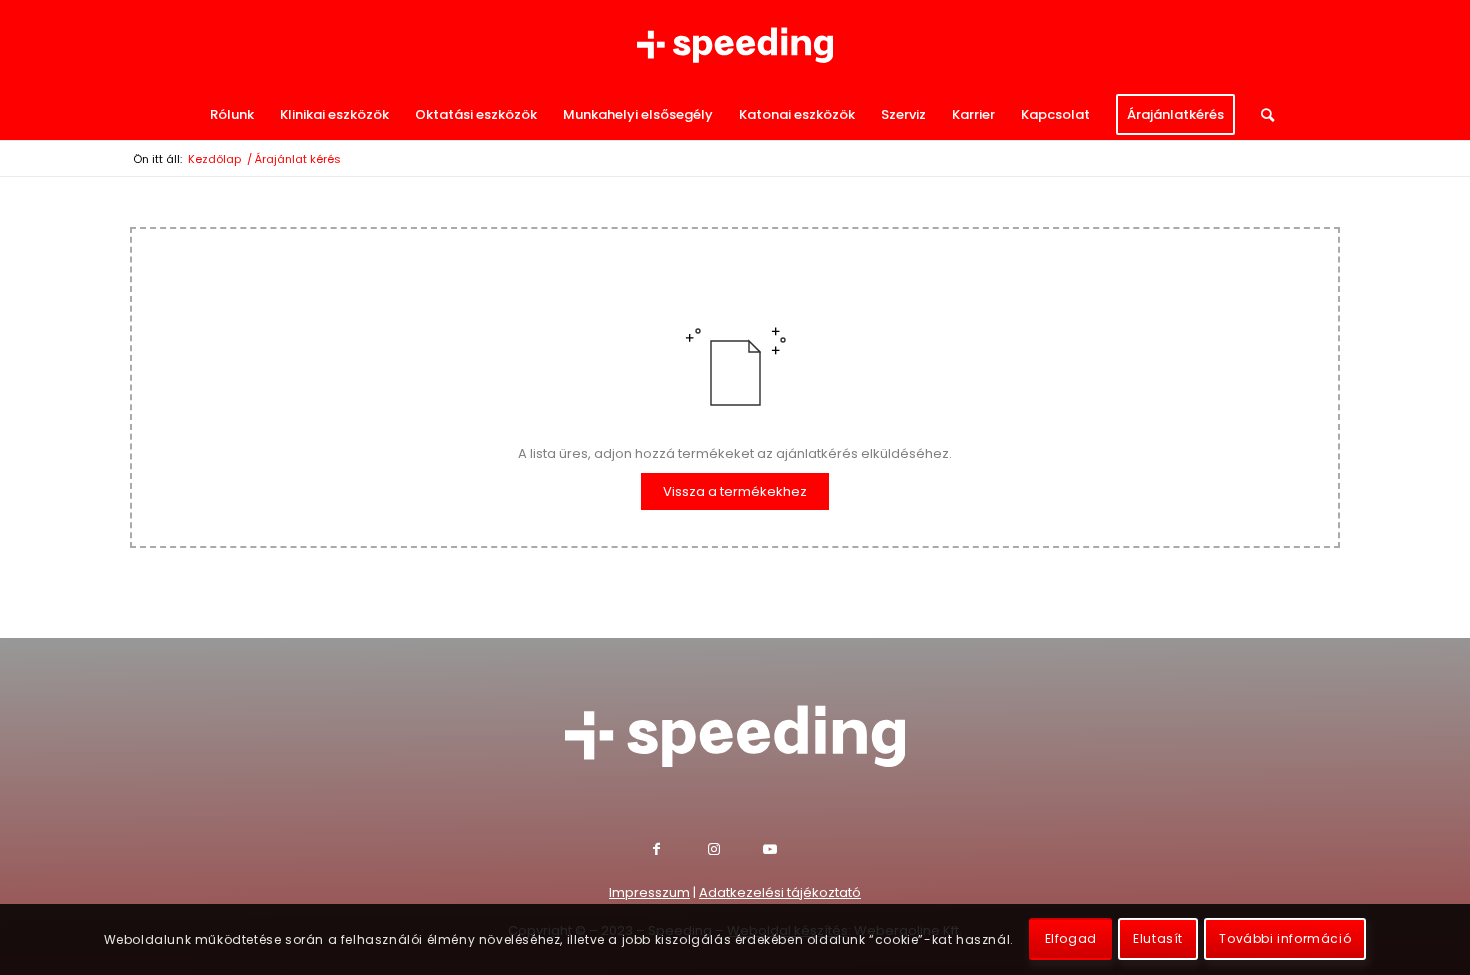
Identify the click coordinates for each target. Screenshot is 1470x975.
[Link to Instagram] (735, 851)
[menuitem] (232, 115)
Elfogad (1071, 939)
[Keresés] (1261, 115)
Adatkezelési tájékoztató (780, 892)
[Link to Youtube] (790, 851)
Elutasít (1158, 939)
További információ (1285, 939)
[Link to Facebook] (680, 851)
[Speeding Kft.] (735, 45)
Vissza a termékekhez (735, 491)
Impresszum (649, 892)
